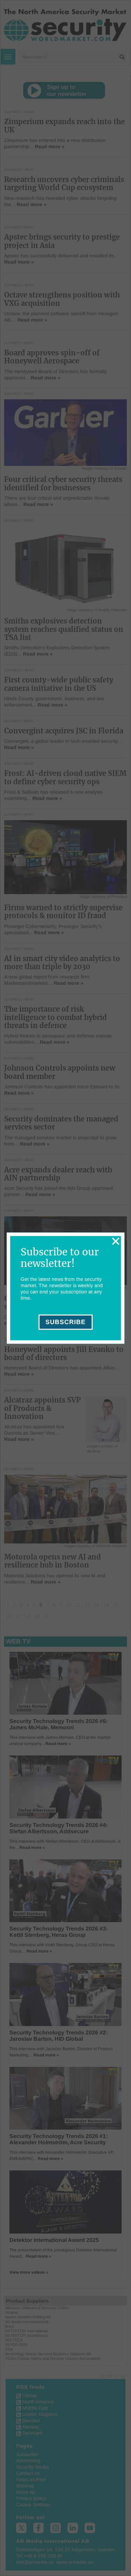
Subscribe (65, 1322)
